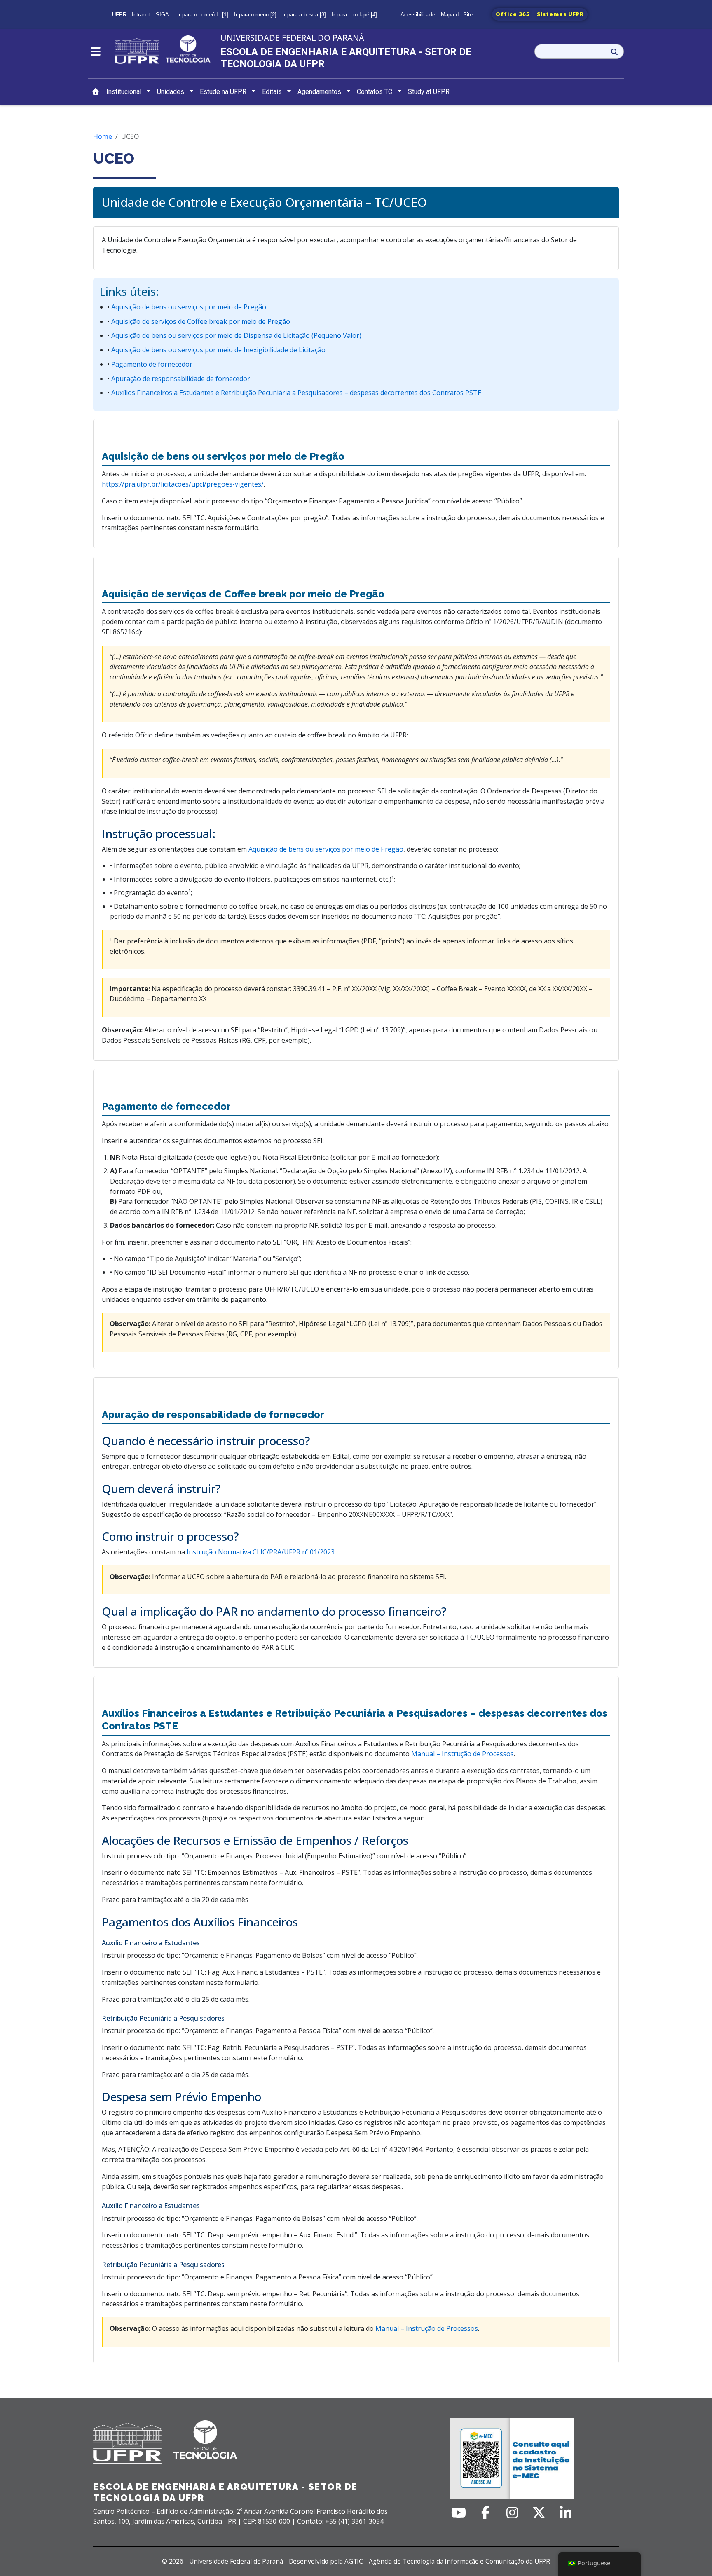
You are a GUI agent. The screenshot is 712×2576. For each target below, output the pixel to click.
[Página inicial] (96, 92)
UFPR (119, 15)
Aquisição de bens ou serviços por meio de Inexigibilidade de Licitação (218, 350)
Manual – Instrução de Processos (463, 1754)
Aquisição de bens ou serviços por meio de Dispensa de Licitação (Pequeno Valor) (235, 335)
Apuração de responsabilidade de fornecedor (180, 379)
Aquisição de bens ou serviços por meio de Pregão (188, 307)
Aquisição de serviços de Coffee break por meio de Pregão (200, 321)
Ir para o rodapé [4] (354, 15)
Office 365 (513, 14)
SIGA (162, 15)
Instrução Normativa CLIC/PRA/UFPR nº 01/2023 (261, 1552)
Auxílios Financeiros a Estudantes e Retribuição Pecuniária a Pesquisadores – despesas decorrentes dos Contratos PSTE (295, 393)
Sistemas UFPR (560, 14)
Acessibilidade (418, 15)
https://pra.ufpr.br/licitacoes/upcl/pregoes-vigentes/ (183, 484)
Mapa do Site (457, 15)
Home (103, 136)
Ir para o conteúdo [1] (203, 15)
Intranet (141, 15)
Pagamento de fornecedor (151, 364)
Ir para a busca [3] (304, 15)
